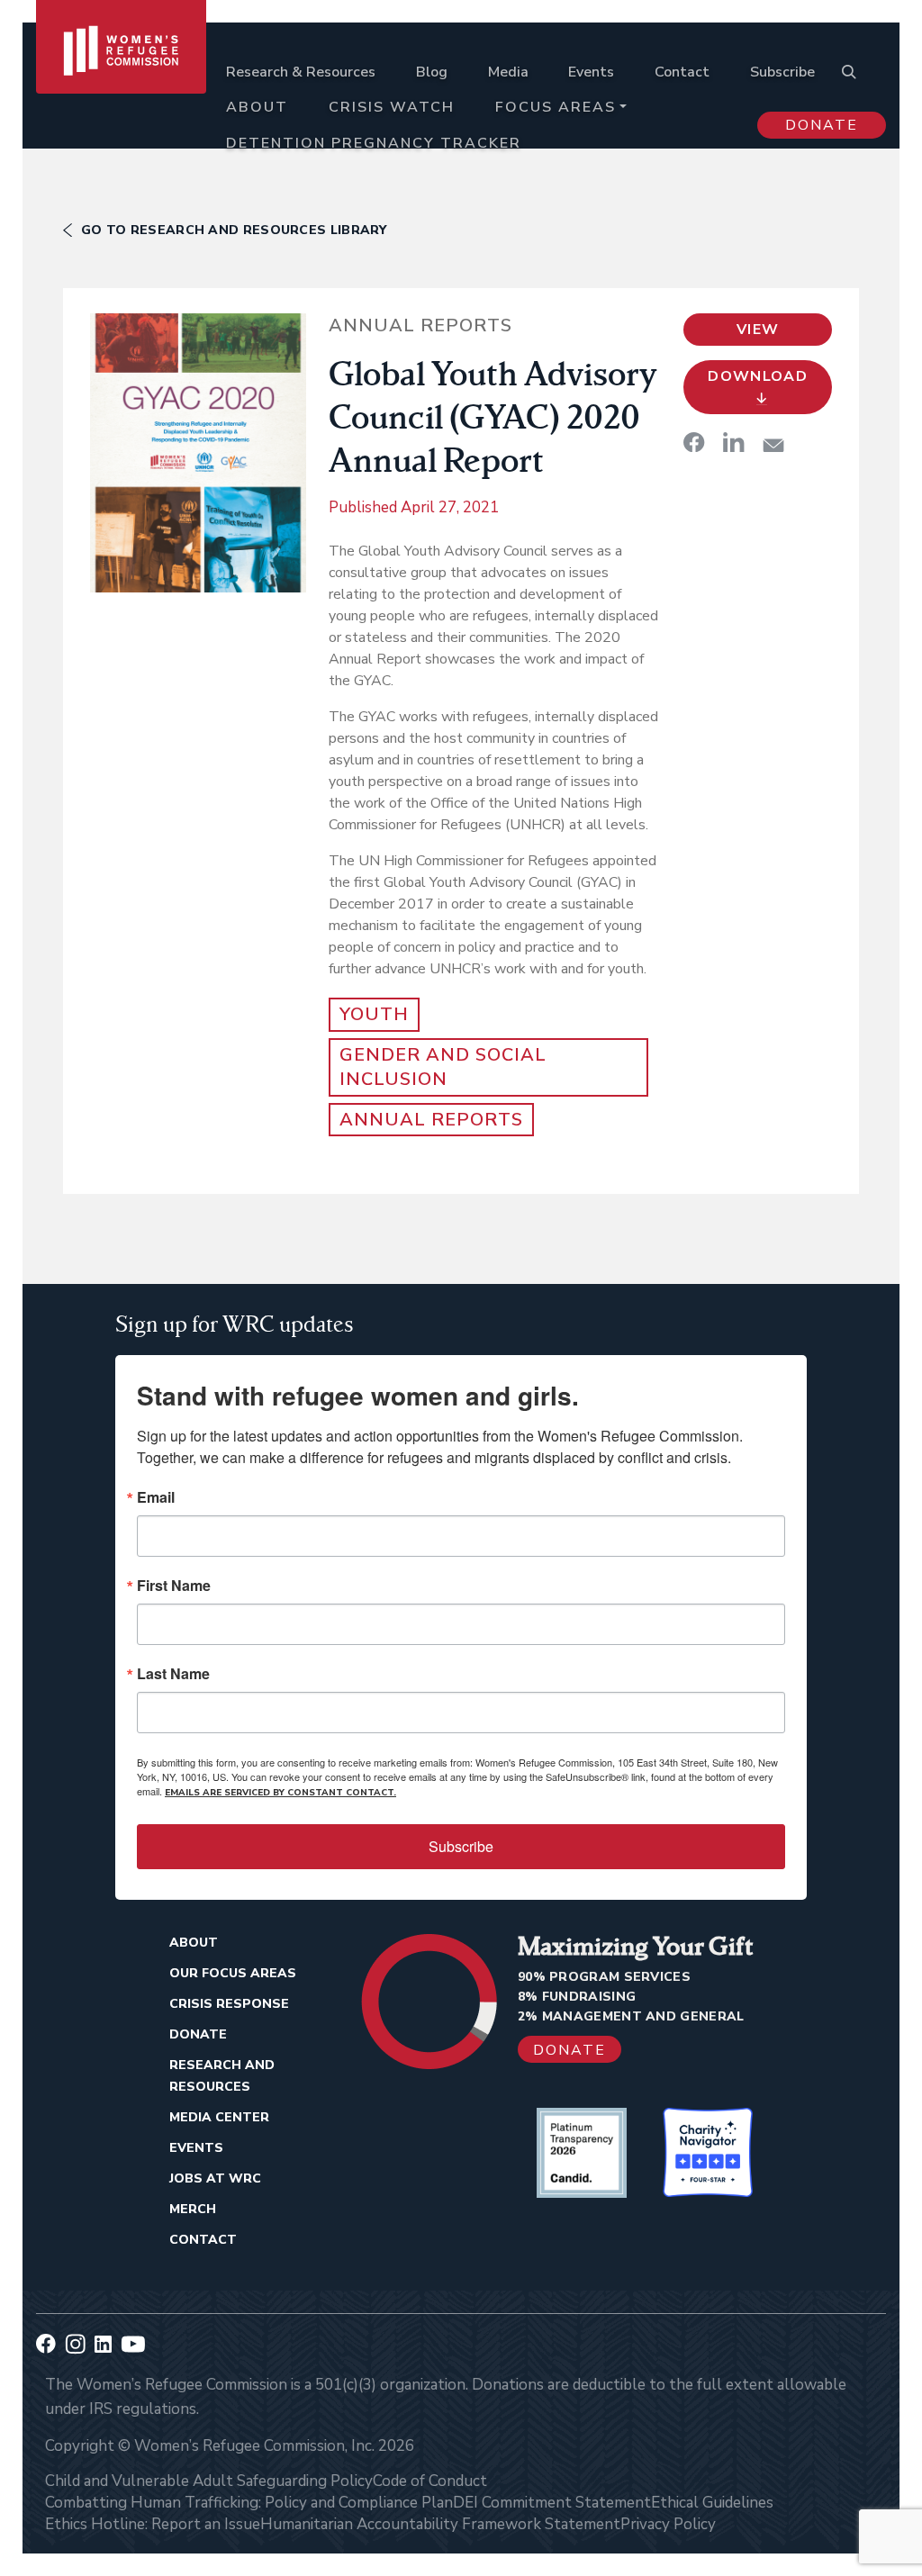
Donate (822, 125)
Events (591, 72)
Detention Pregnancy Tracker (374, 143)
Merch (193, 2209)
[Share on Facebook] (694, 442)
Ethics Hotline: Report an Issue (153, 2524)
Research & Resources (301, 72)
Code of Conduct (430, 2481)
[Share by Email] (773, 445)
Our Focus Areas (233, 1973)
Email (156, 1497)
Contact (682, 72)
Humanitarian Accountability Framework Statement (440, 2524)
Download (758, 376)
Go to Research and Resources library (234, 230)
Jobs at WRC (215, 2178)
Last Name (173, 1674)
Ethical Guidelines (712, 2503)
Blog (432, 72)
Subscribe (782, 72)
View (758, 330)
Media (508, 72)
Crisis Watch (392, 107)
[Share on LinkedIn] (734, 442)
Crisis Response (229, 2004)
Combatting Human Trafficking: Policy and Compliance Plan (249, 2503)
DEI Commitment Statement (552, 2503)
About (257, 107)
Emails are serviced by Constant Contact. (280, 1793)
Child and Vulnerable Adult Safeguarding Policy (209, 2481)
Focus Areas (556, 107)
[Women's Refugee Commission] (121, 92)
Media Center (219, 2117)
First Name (174, 1586)
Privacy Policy (668, 2524)
